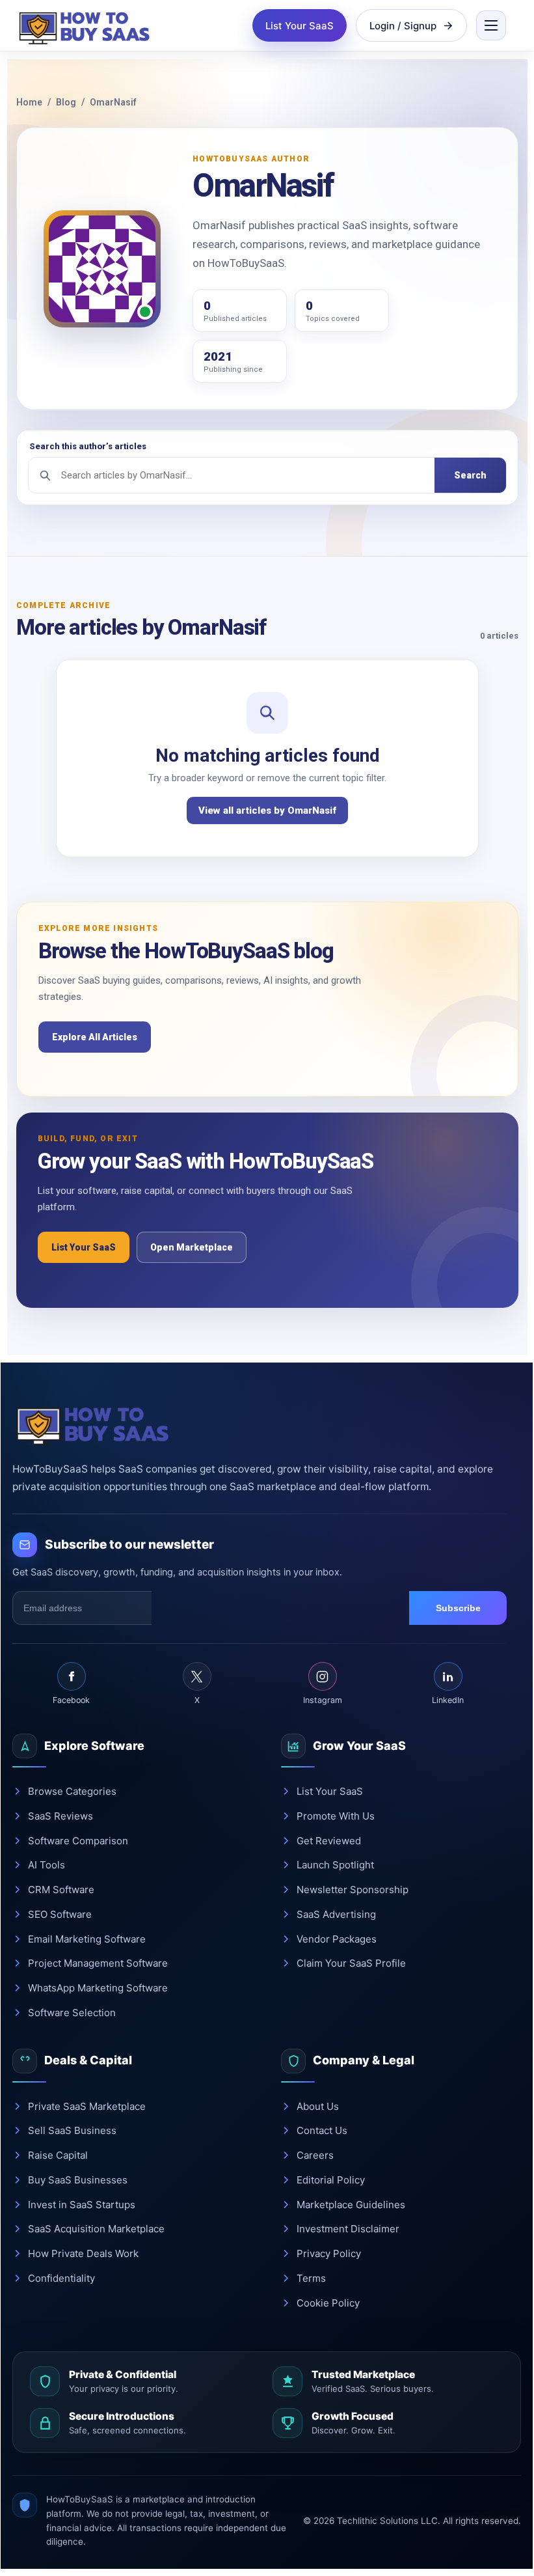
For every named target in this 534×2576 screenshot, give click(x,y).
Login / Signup (403, 26)
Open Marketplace (192, 1247)
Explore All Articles (95, 1037)
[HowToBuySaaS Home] (87, 25)
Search (470, 475)
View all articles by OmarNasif (267, 810)
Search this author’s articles (88, 446)
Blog (66, 102)
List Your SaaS (300, 26)
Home (29, 102)
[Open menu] (491, 25)
